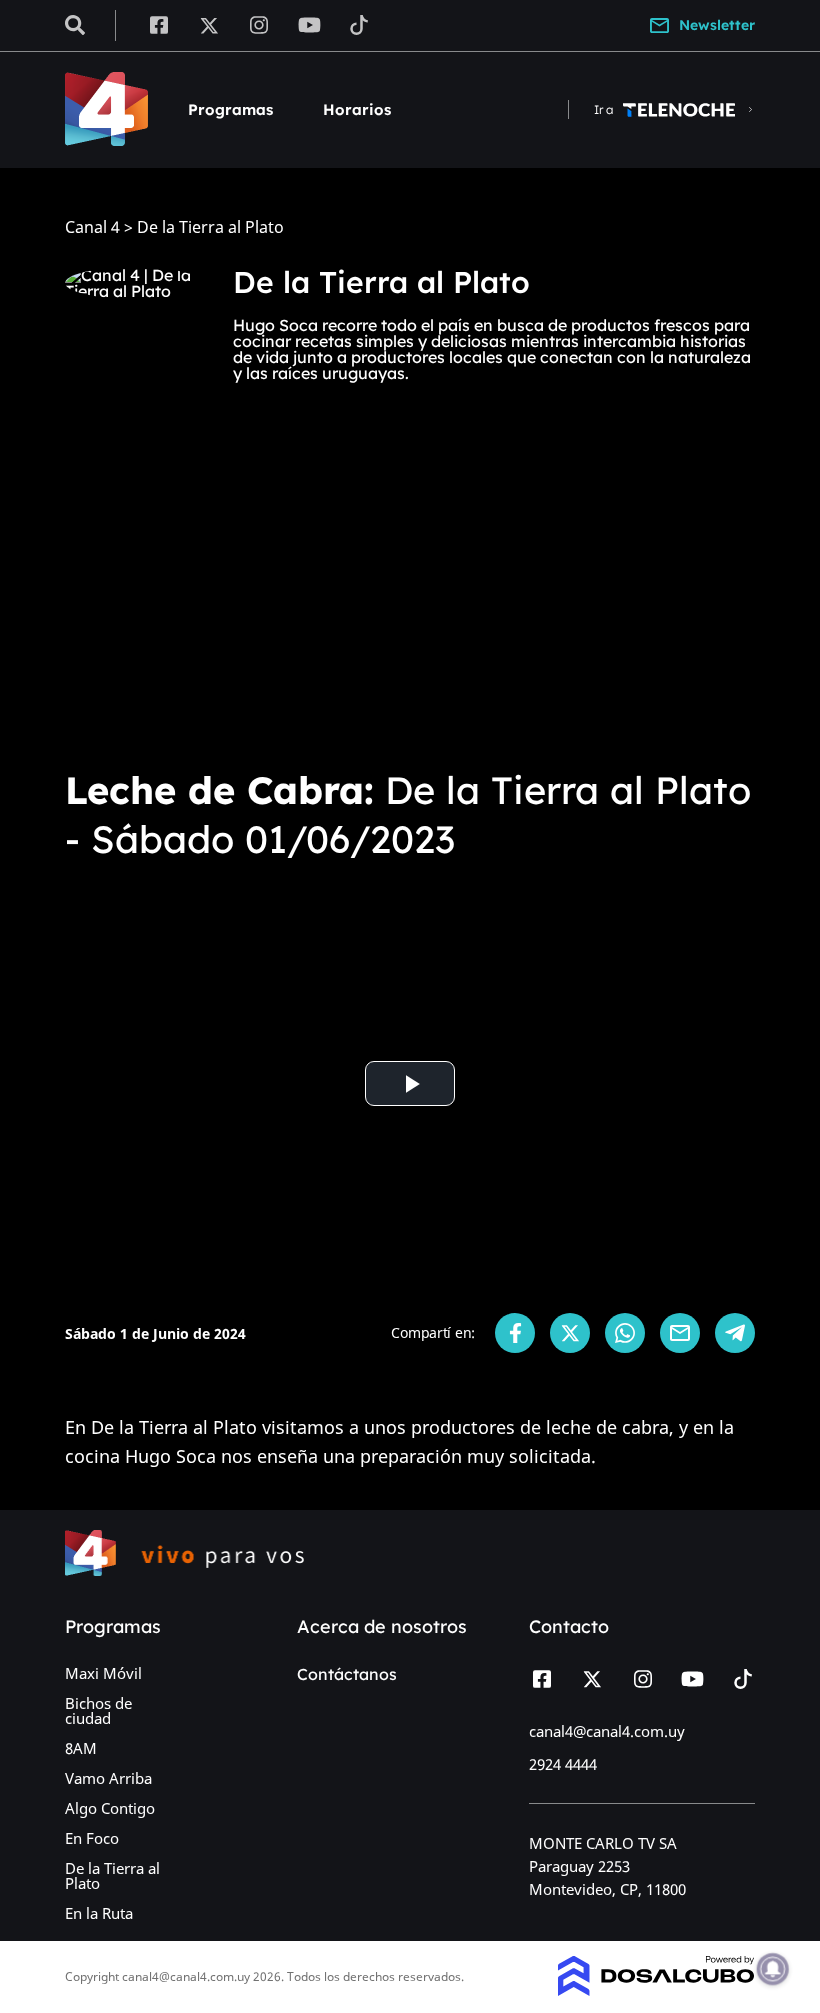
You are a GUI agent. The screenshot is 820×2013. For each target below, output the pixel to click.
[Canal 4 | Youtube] (309, 24)
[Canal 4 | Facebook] (158, 24)
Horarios (357, 109)
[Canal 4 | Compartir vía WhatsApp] (625, 1333)
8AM (81, 1748)
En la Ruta (99, 1913)
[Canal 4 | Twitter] (209, 24)
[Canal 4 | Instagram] (259, 24)
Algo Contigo (110, 1808)
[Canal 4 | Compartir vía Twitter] (570, 1333)
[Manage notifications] (773, 1969)
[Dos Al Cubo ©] (656, 1990)
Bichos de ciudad (98, 1710)
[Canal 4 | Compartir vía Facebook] (515, 1333)
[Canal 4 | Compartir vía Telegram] (735, 1333)
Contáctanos (347, 1674)
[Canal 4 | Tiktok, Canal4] (359, 24)
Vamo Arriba (108, 1778)
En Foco (92, 1838)
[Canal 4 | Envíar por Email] (680, 1333)
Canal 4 (92, 227)
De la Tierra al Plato (112, 1875)
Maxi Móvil (103, 1673)
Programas (230, 109)
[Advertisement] (410, 596)
